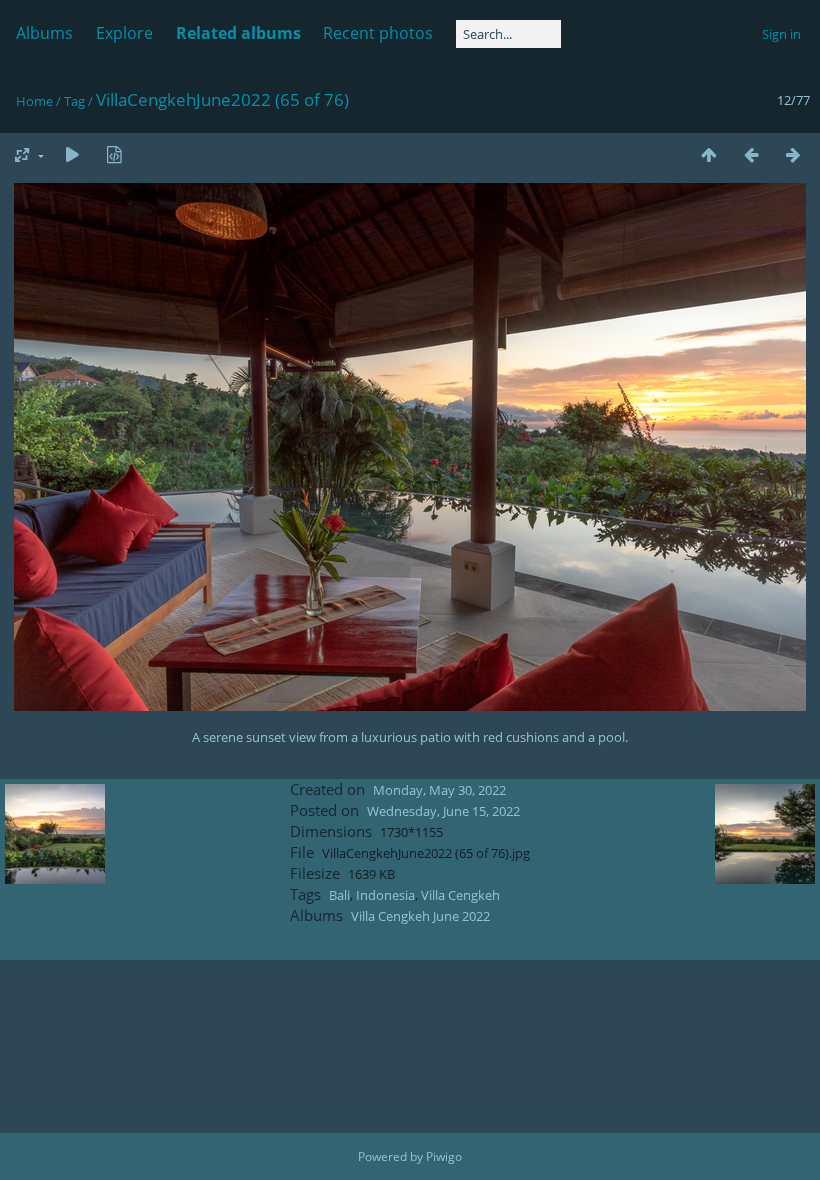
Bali (339, 895)
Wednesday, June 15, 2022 (443, 811)
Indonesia (385, 895)
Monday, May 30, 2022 (439, 790)
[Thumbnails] (709, 154)
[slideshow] (72, 154)
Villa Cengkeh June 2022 (420, 916)
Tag (74, 101)
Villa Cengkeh (460, 895)
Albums (44, 33)
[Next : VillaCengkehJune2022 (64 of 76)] (793, 154)
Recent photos (378, 33)
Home (34, 101)
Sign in (781, 34)
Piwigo (444, 1156)
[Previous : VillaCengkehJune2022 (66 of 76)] (751, 154)
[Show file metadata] (114, 154)
